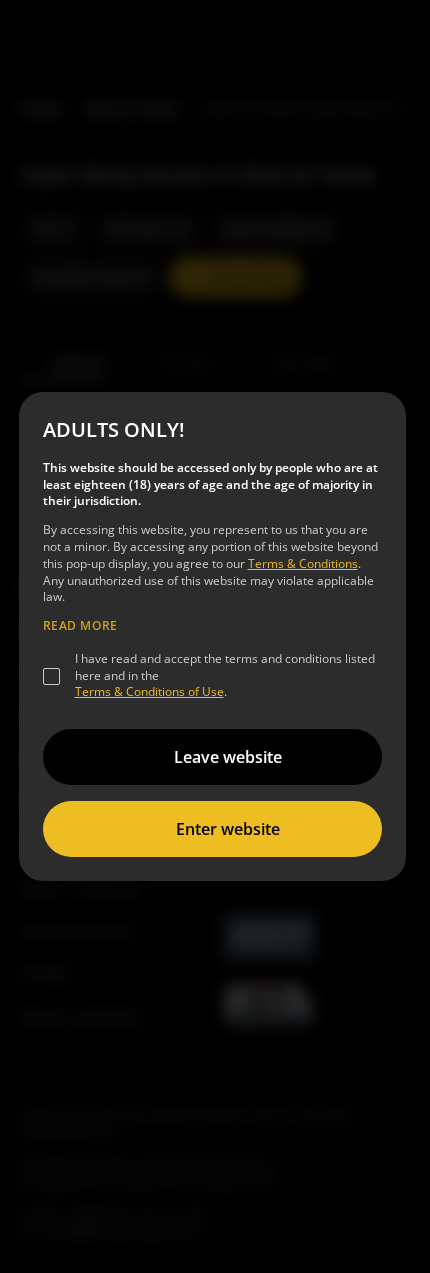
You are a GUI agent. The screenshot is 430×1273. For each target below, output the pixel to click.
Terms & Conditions (303, 563)
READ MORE (80, 626)
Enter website (228, 829)
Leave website (228, 757)
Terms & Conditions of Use (149, 691)
